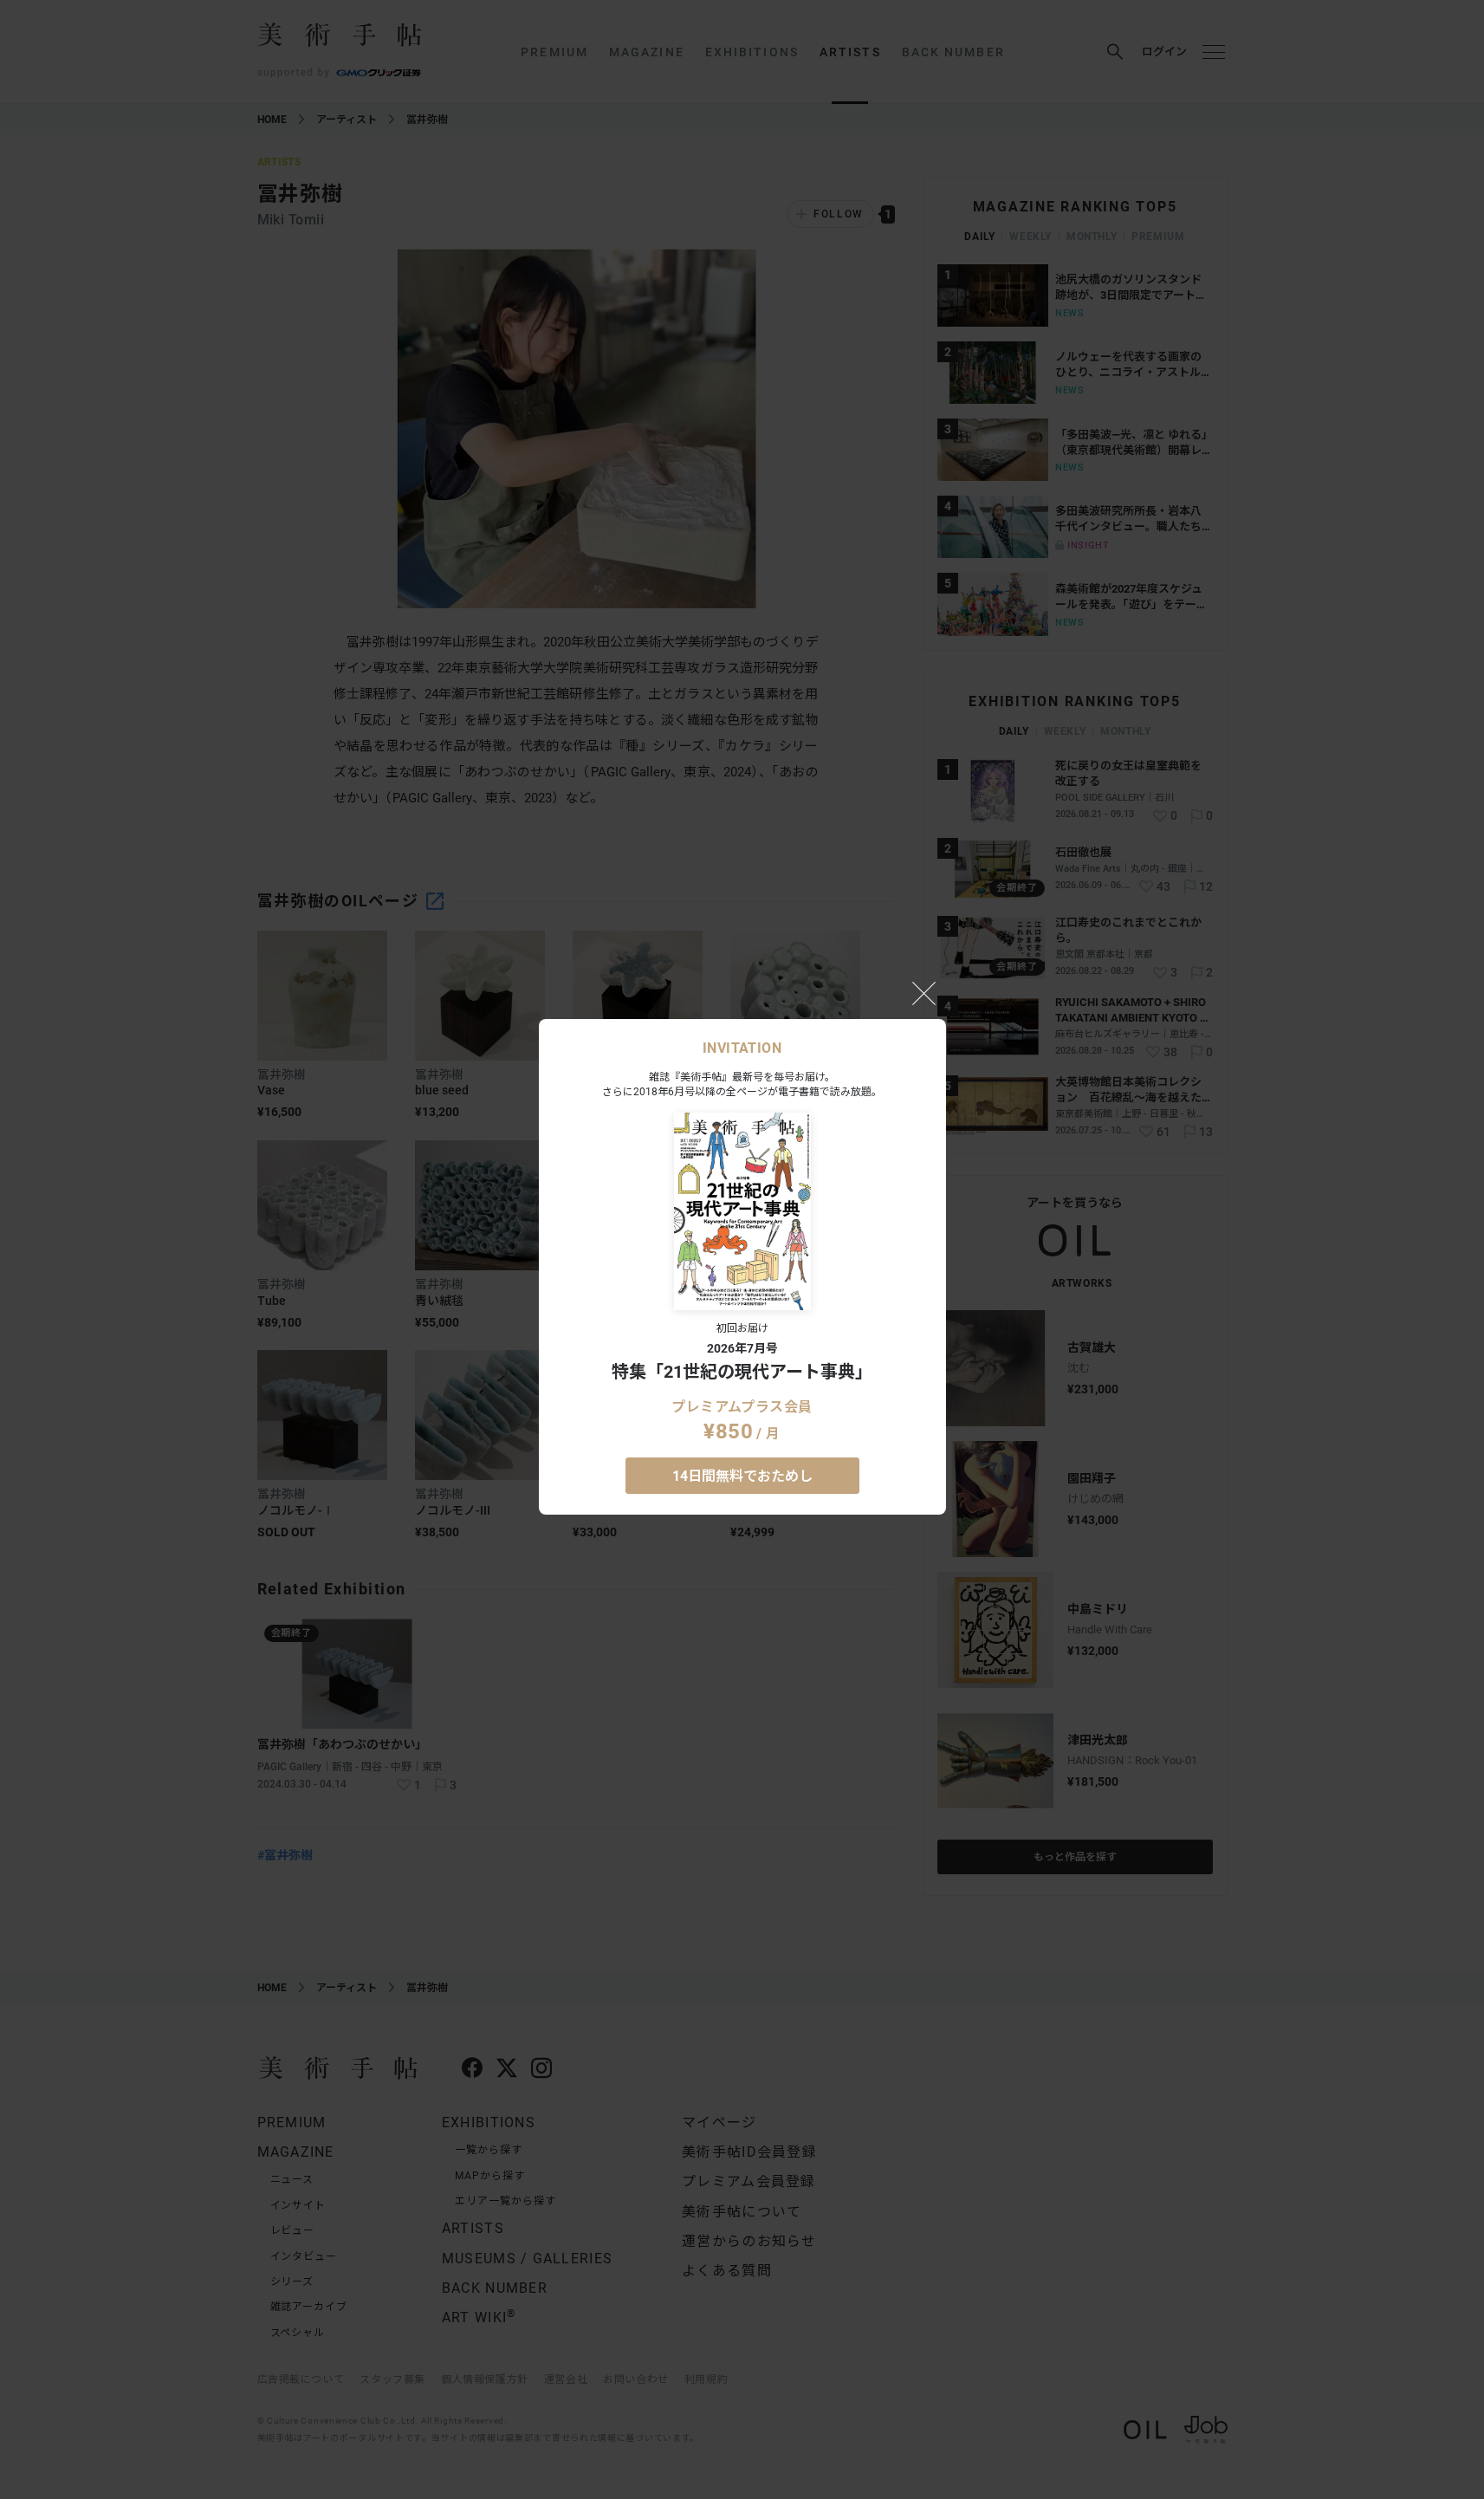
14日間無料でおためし (742, 1476)
